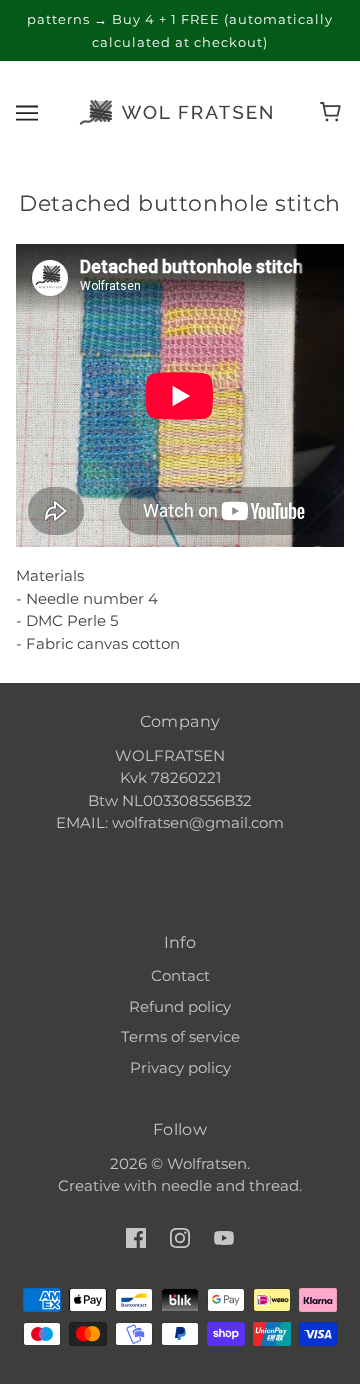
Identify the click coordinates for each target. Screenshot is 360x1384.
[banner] (176, 110)
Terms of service (180, 1036)
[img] (136, 1237)
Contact (180, 975)
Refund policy (180, 1006)
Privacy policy (180, 1067)
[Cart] (333, 112)
